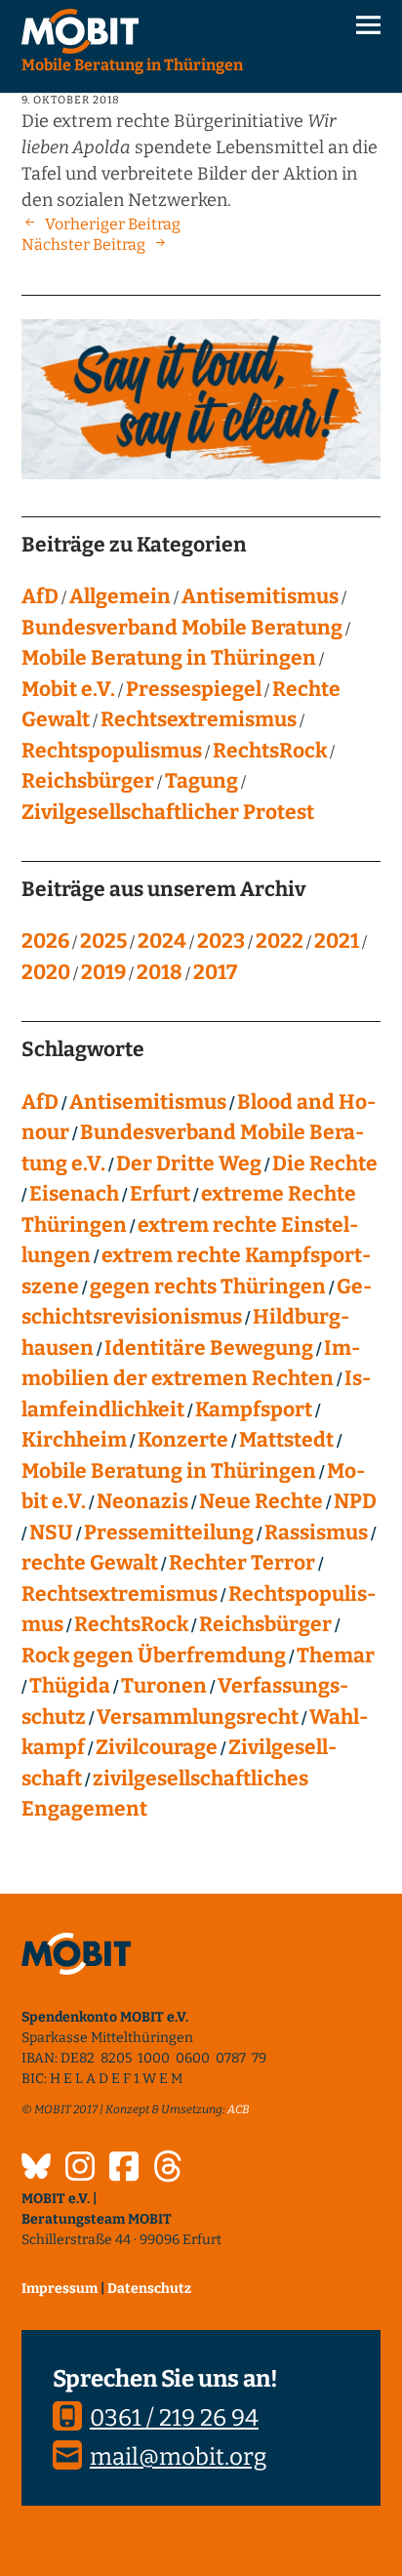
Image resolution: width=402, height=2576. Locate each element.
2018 (160, 972)
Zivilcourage (157, 1747)
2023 (221, 941)
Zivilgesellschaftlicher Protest (168, 812)
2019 (103, 972)
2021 (337, 941)
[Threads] (168, 2169)
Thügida (70, 1686)
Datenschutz (149, 2289)
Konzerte (183, 1440)
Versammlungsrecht (198, 1717)
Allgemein (120, 596)
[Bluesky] (36, 2169)
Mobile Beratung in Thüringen (169, 658)
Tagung (201, 781)
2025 (103, 941)
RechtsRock (270, 751)
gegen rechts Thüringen (208, 1287)
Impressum (60, 2289)
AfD (40, 596)
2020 (46, 972)
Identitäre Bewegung (209, 1348)
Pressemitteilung (169, 1533)
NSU (51, 1533)
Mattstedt (286, 1440)
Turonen (164, 1686)
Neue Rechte (261, 1501)
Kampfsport (254, 1410)
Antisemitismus (260, 596)
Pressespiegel (194, 689)
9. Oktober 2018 (71, 100)
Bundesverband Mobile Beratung (182, 628)
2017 (215, 972)
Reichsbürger (88, 781)
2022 (280, 941)
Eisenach (74, 1194)
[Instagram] (80, 2169)
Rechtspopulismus (112, 751)
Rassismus (316, 1533)
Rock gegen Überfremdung (154, 1656)
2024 (162, 941)
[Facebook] (124, 2169)
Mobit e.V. (68, 689)
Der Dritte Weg (189, 1164)
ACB (239, 2109)
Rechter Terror (242, 1563)
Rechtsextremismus (199, 719)
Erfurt (160, 1194)
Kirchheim (74, 1440)
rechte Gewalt (90, 1563)
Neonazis (142, 1501)
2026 (45, 941)
